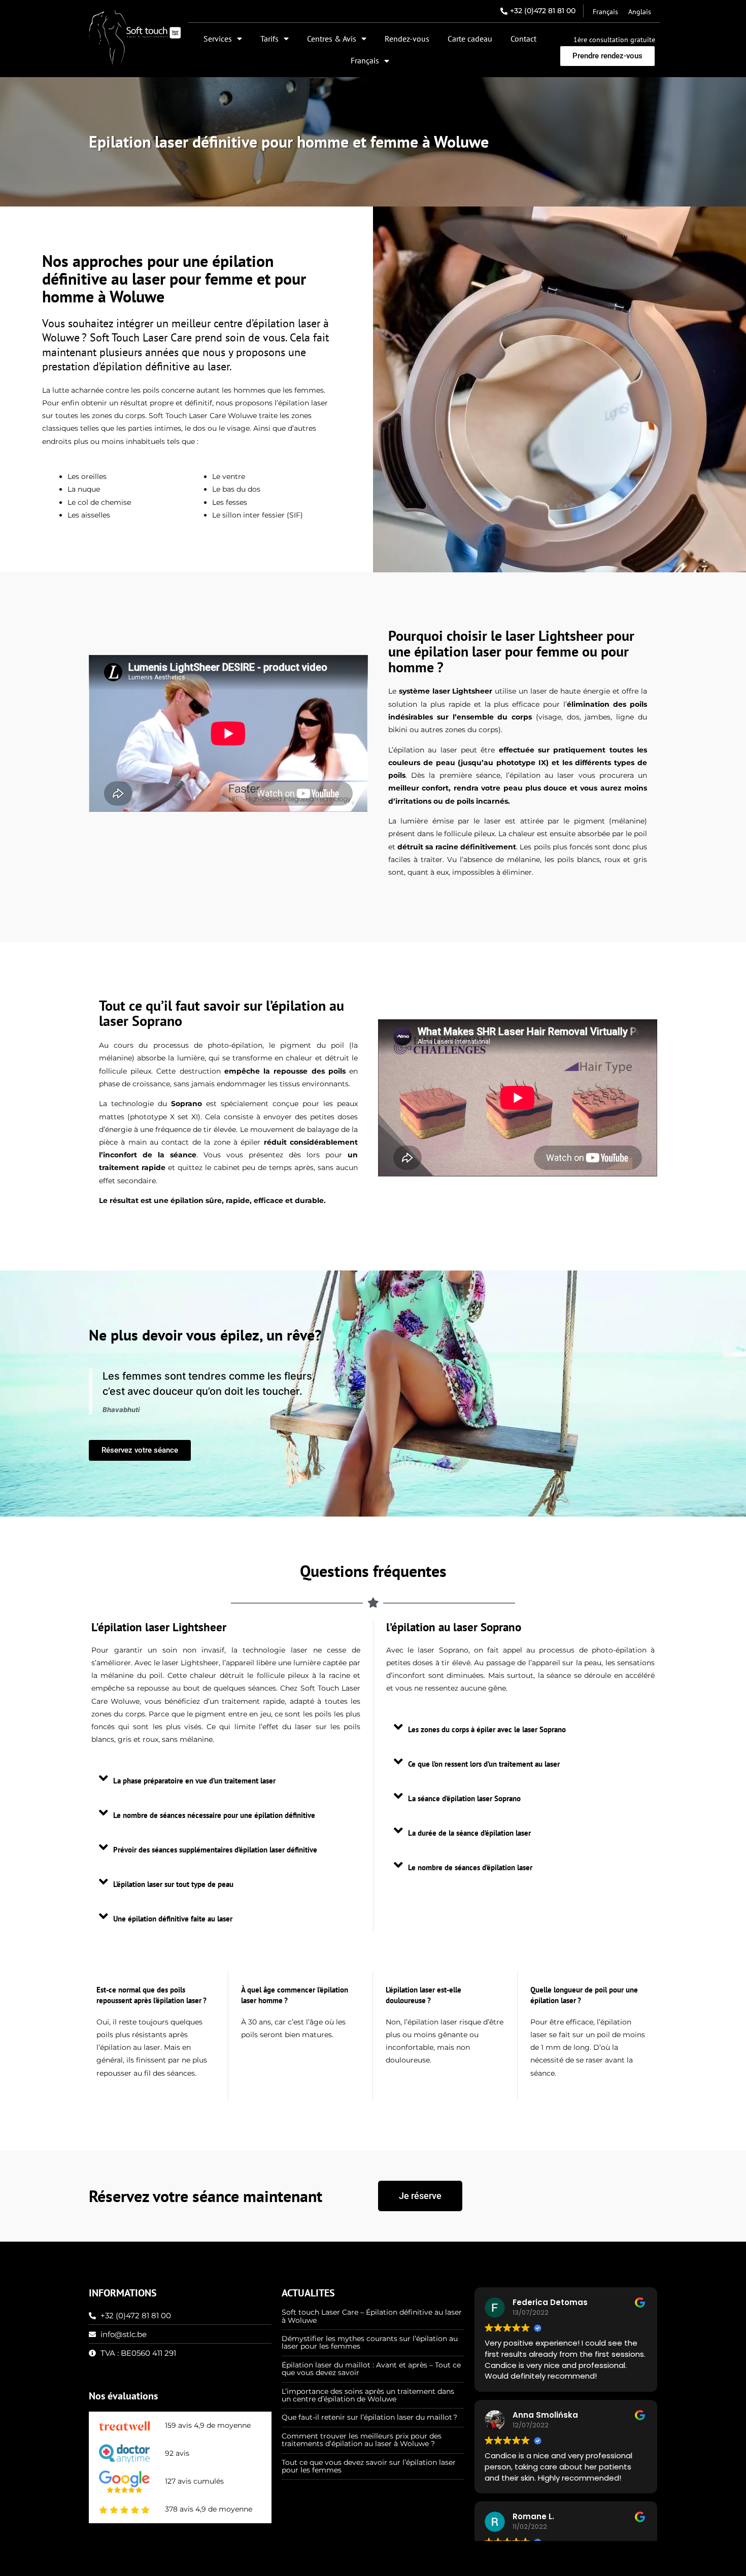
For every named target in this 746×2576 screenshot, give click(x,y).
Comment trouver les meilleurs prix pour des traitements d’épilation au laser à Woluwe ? (362, 2440)
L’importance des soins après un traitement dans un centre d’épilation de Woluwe (368, 2395)
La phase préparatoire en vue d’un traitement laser (194, 1781)
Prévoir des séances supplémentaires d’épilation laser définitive (215, 1850)
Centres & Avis (332, 39)
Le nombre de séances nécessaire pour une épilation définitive (214, 1815)
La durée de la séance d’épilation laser (469, 1833)
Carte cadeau (470, 39)
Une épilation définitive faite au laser (173, 1919)
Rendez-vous (407, 39)
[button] (226, 1778)
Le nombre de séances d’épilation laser (470, 1867)
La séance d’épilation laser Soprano (464, 1798)
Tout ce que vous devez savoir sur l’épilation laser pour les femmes (369, 2466)
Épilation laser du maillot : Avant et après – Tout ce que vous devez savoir (371, 2369)
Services (218, 39)
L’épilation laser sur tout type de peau (173, 1884)
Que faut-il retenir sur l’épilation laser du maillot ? (369, 2417)
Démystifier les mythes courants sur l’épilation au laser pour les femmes (370, 2342)
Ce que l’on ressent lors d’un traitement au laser (484, 1764)
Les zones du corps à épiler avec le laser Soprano (487, 1729)
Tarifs (269, 39)
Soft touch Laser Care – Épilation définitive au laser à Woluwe (372, 2316)
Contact (523, 39)
